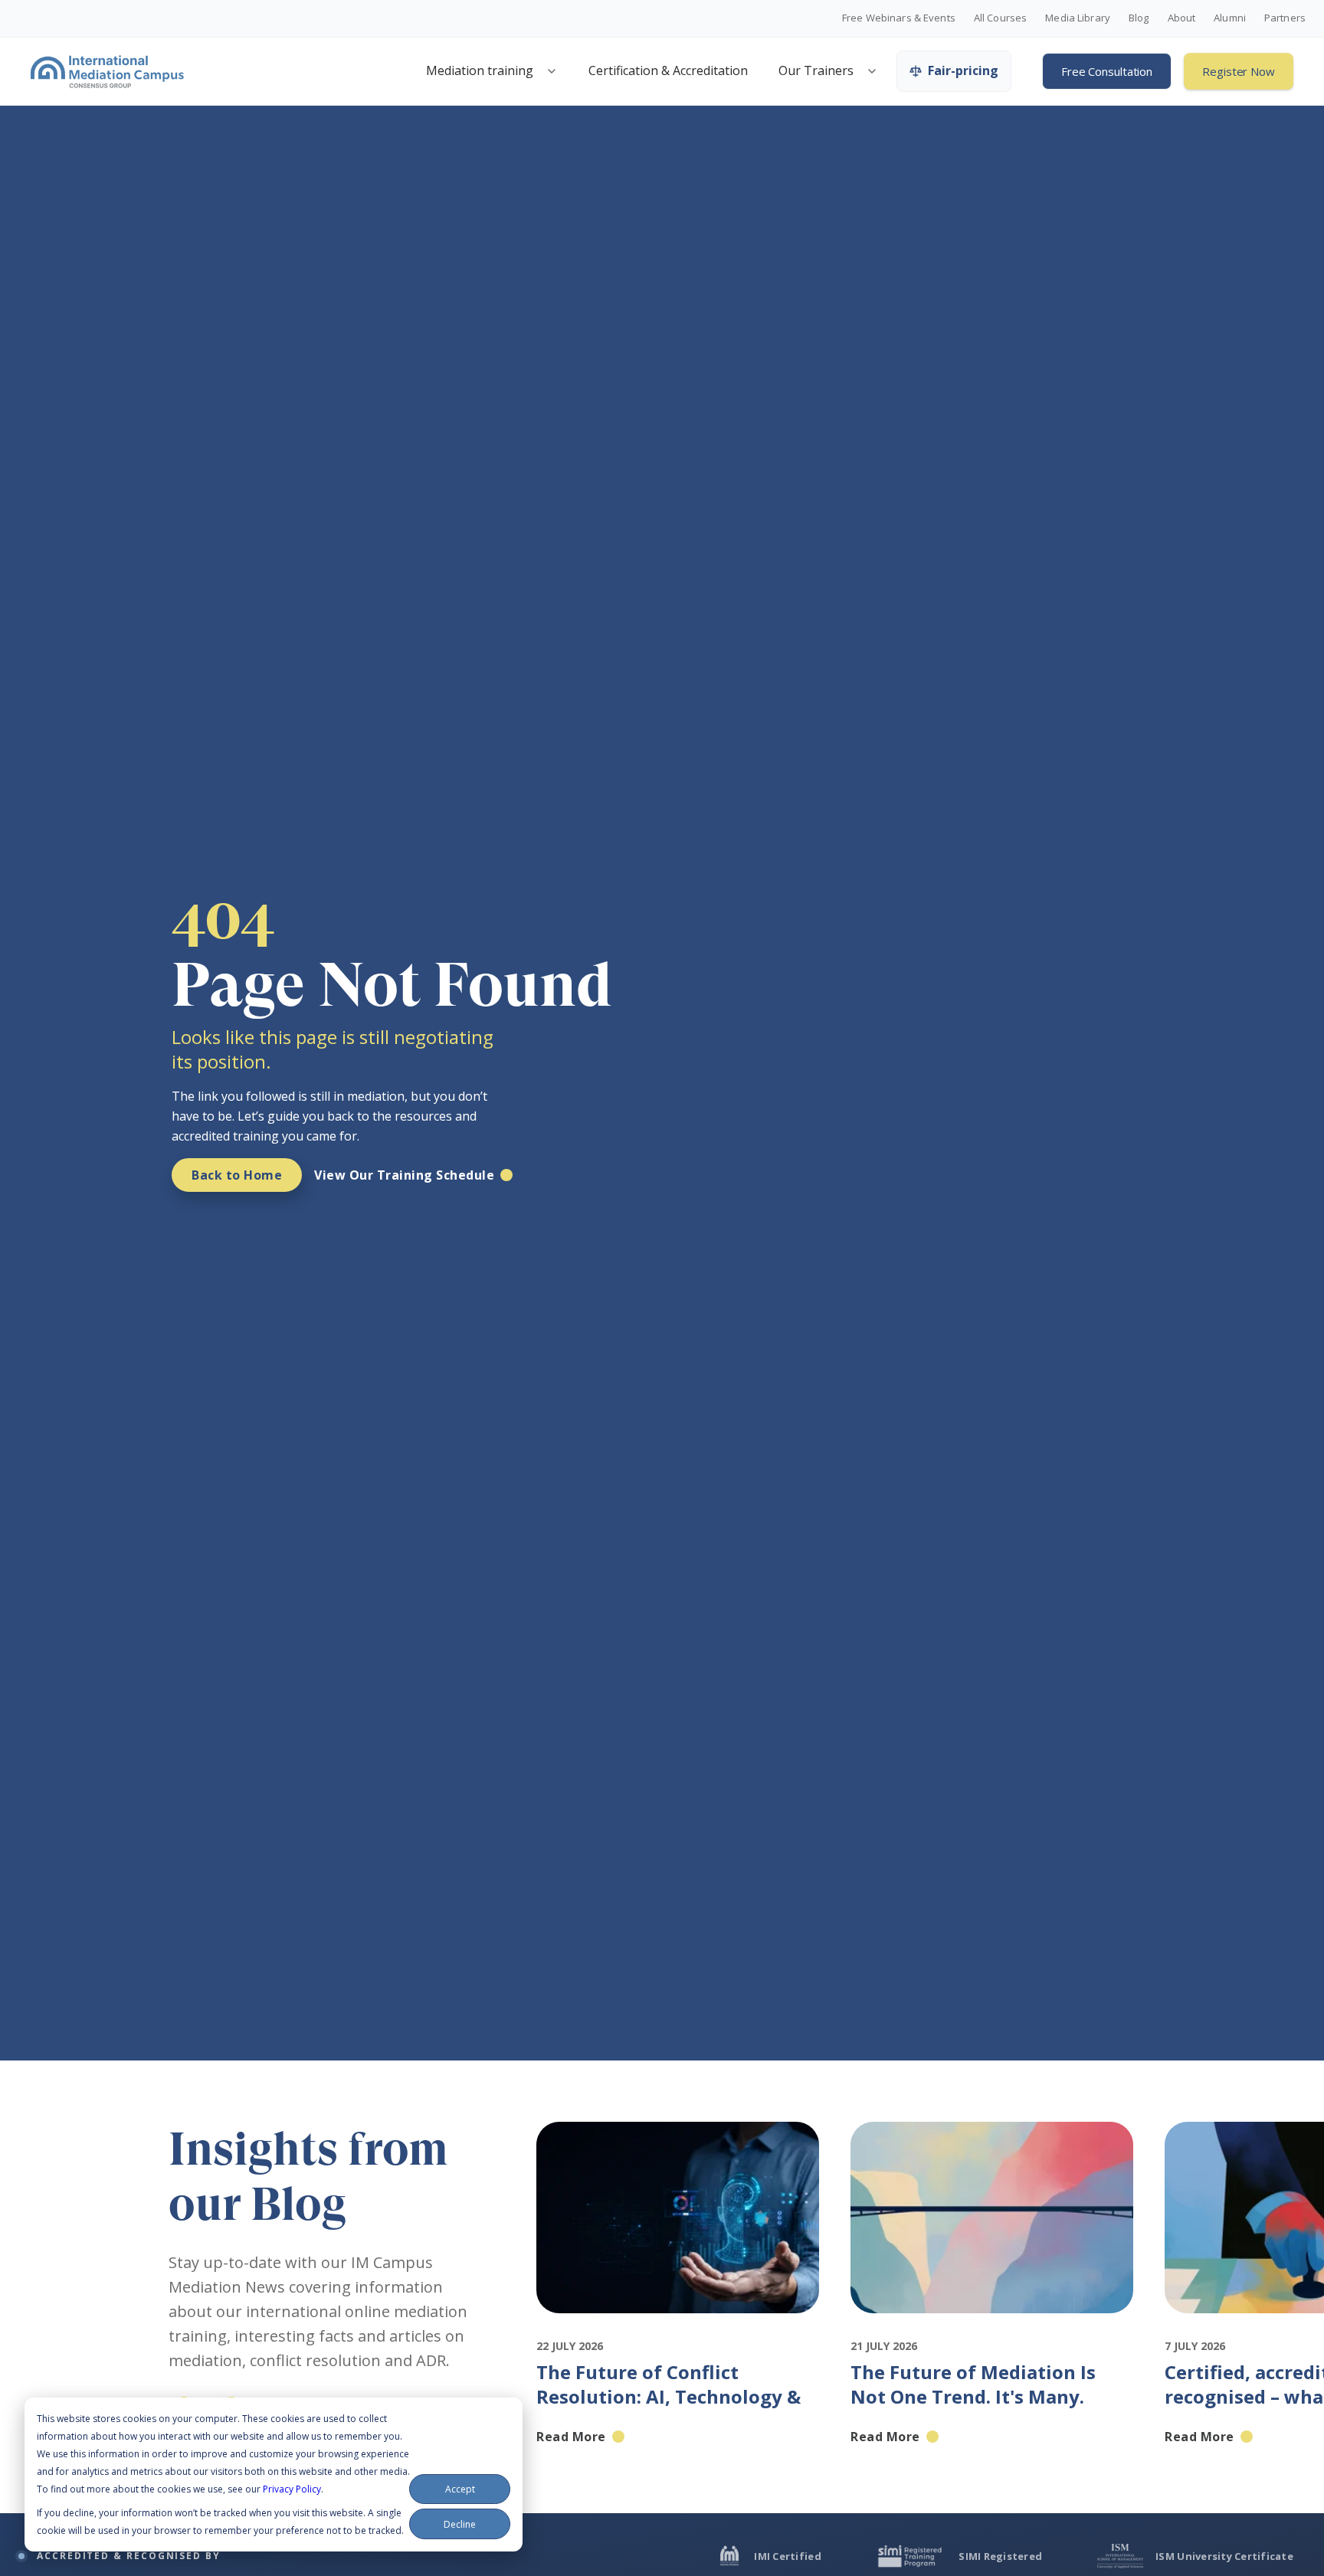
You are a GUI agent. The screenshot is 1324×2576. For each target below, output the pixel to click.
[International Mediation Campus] (107, 71)
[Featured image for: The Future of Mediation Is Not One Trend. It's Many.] (992, 2327)
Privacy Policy (292, 2489)
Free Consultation (1107, 71)
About (1182, 18)
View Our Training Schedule (404, 1175)
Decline (460, 2524)
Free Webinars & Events (899, 18)
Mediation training (480, 70)
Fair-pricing (963, 70)
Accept (460, 2489)
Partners (1285, 18)
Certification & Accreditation (668, 70)
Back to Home (237, 1175)
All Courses (1000, 18)
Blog (1139, 18)
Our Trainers (816, 70)
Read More (571, 2437)
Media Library (1078, 18)
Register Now (1239, 71)
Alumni (1230, 18)
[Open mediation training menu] (552, 71)
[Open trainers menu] (872, 71)
